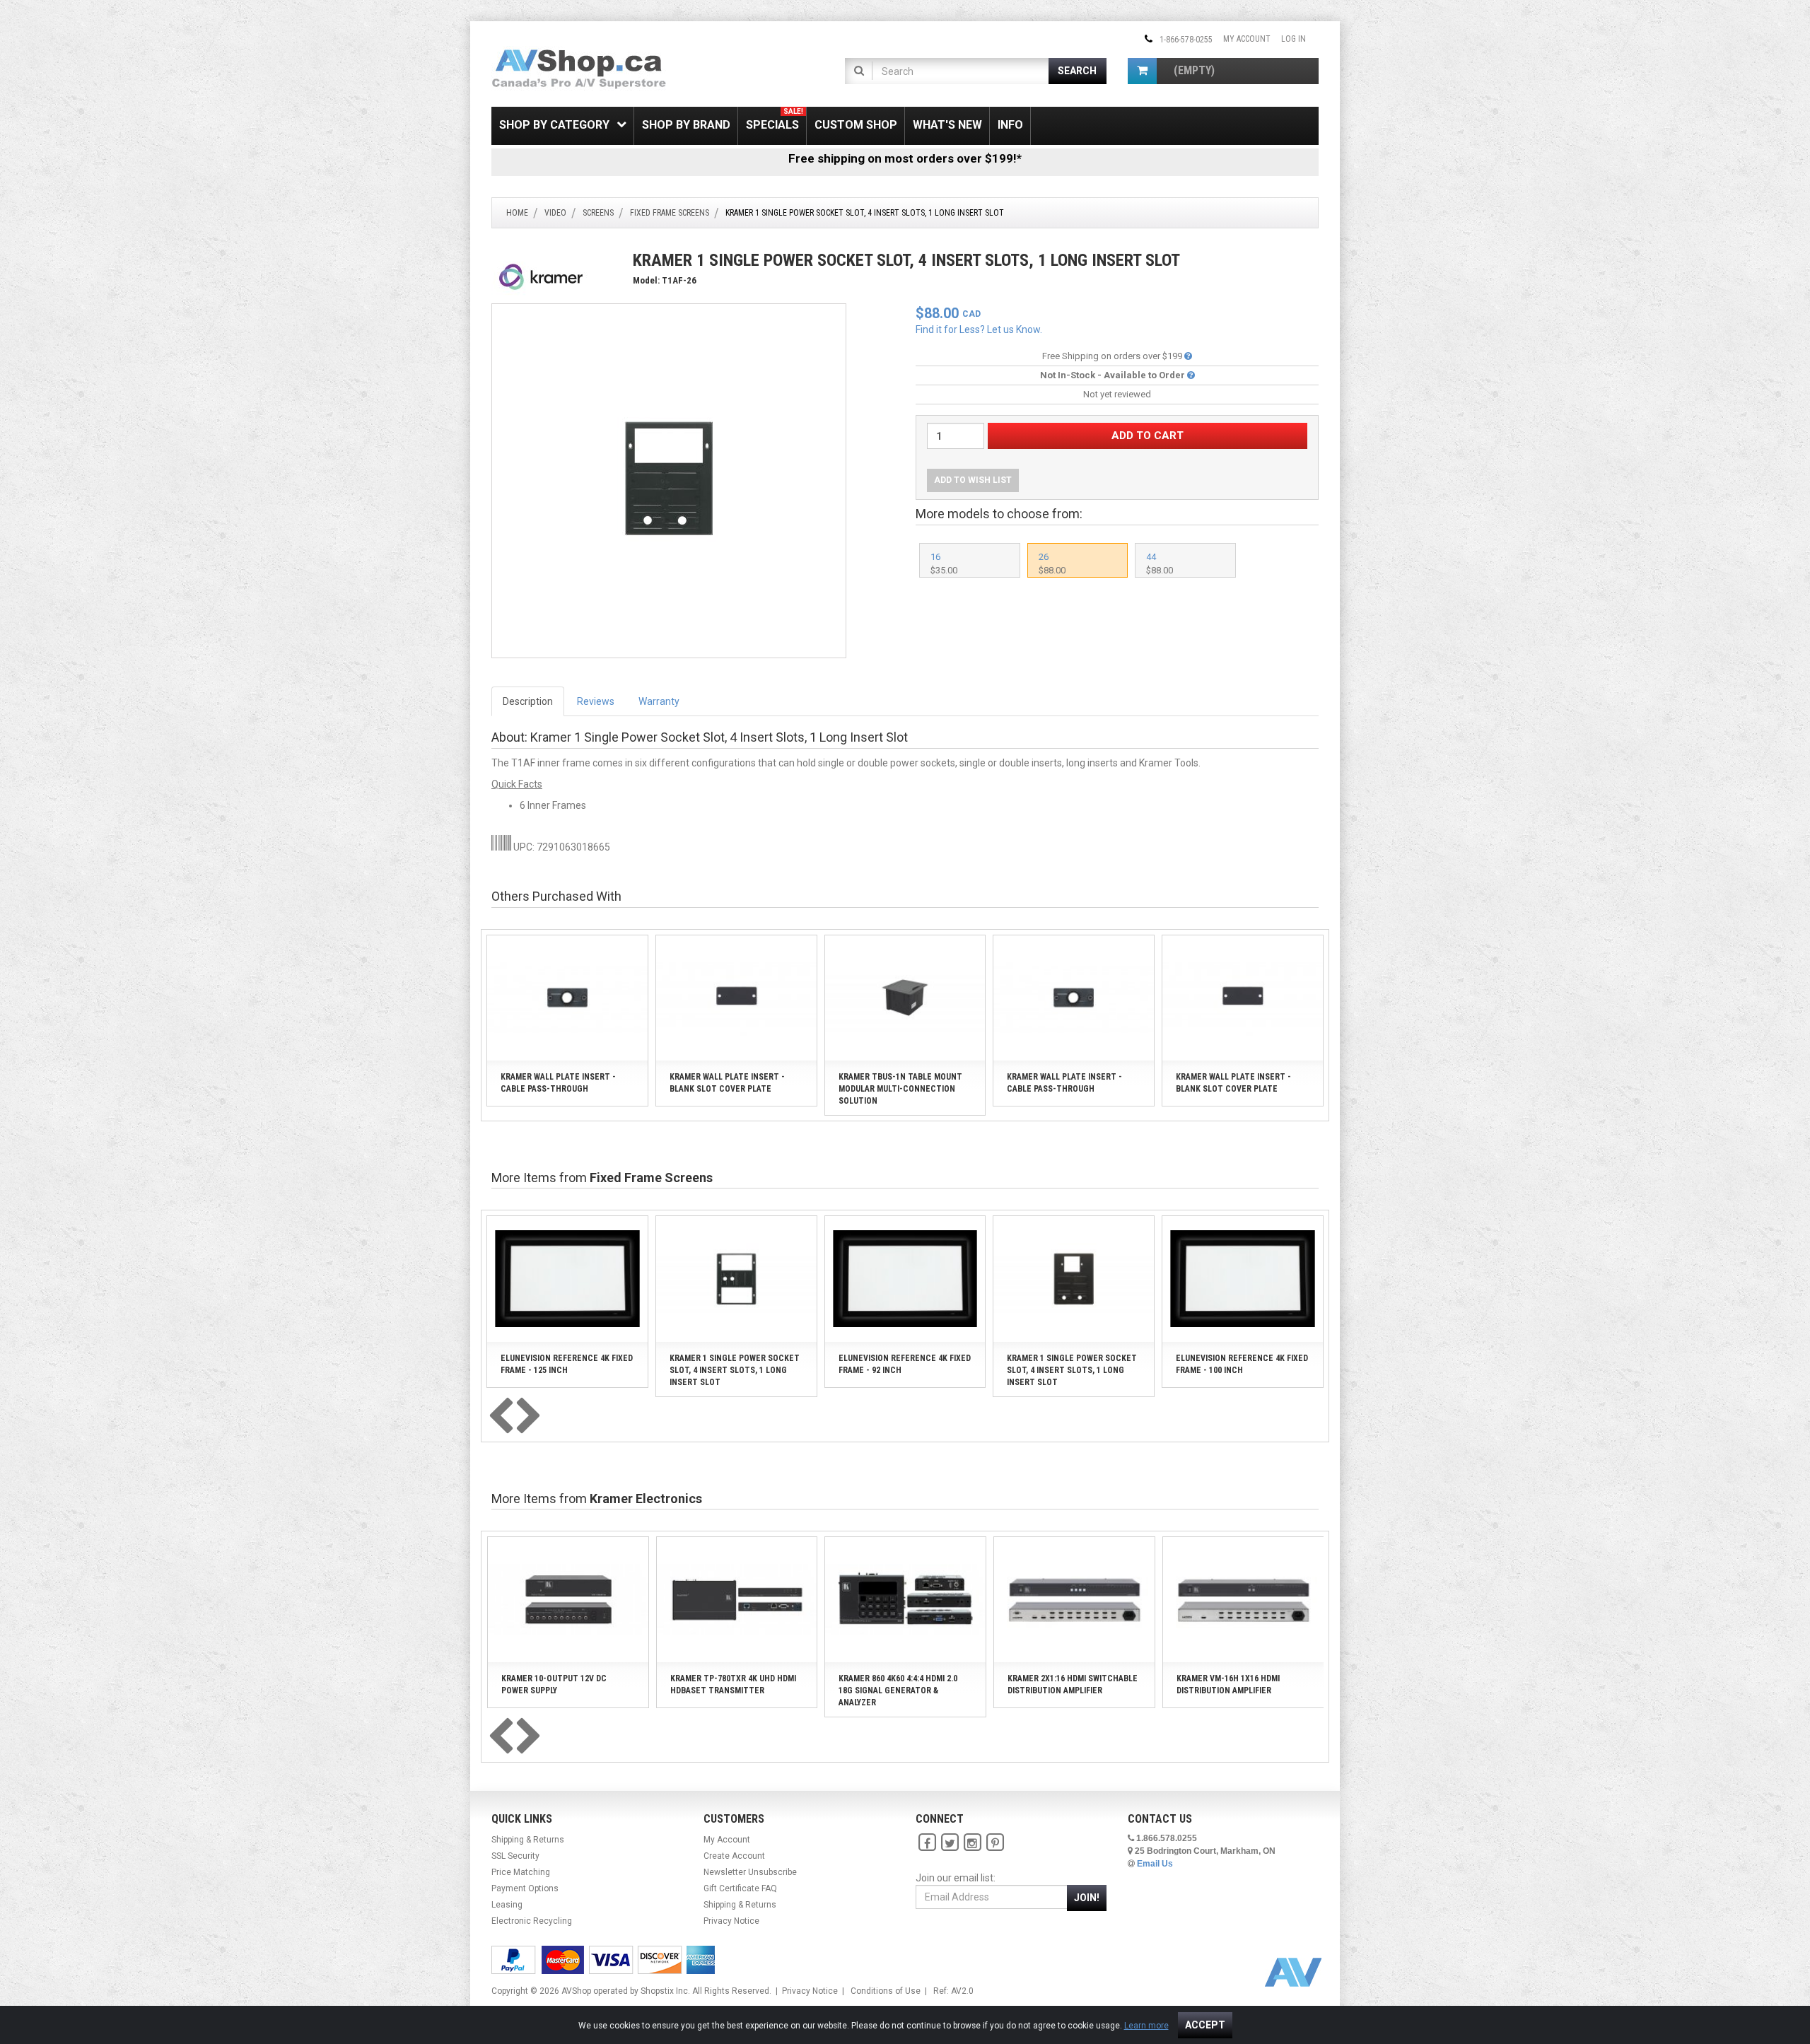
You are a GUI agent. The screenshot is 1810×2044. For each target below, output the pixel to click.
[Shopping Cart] (1142, 71)
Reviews (596, 701)
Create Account (734, 1856)
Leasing (507, 1905)
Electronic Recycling (532, 1921)
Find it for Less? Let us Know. (979, 329)
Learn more (1146, 2026)
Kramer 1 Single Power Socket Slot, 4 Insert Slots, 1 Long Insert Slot (735, 1370)
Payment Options (525, 1888)
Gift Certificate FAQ (740, 1888)
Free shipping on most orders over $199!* (905, 158)
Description (528, 701)
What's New (947, 125)
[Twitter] (950, 1843)
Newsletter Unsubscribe (750, 1872)
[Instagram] (972, 1843)
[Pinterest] (995, 1843)
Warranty (659, 701)
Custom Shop (856, 125)
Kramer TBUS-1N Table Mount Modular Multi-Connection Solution (900, 1089)
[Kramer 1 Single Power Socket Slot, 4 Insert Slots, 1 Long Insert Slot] (669, 480)
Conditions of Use (886, 1991)
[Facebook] (927, 1843)
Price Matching (521, 1872)
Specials (775, 119)
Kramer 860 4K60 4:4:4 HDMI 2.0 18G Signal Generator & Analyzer (898, 1690)
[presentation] (501, 1417)
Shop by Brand (686, 125)
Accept (1205, 2025)
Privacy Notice (731, 1921)
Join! (1087, 1898)
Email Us (1155, 1864)
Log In (1294, 39)
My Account (1247, 39)
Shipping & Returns (528, 1840)
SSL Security (515, 1856)
